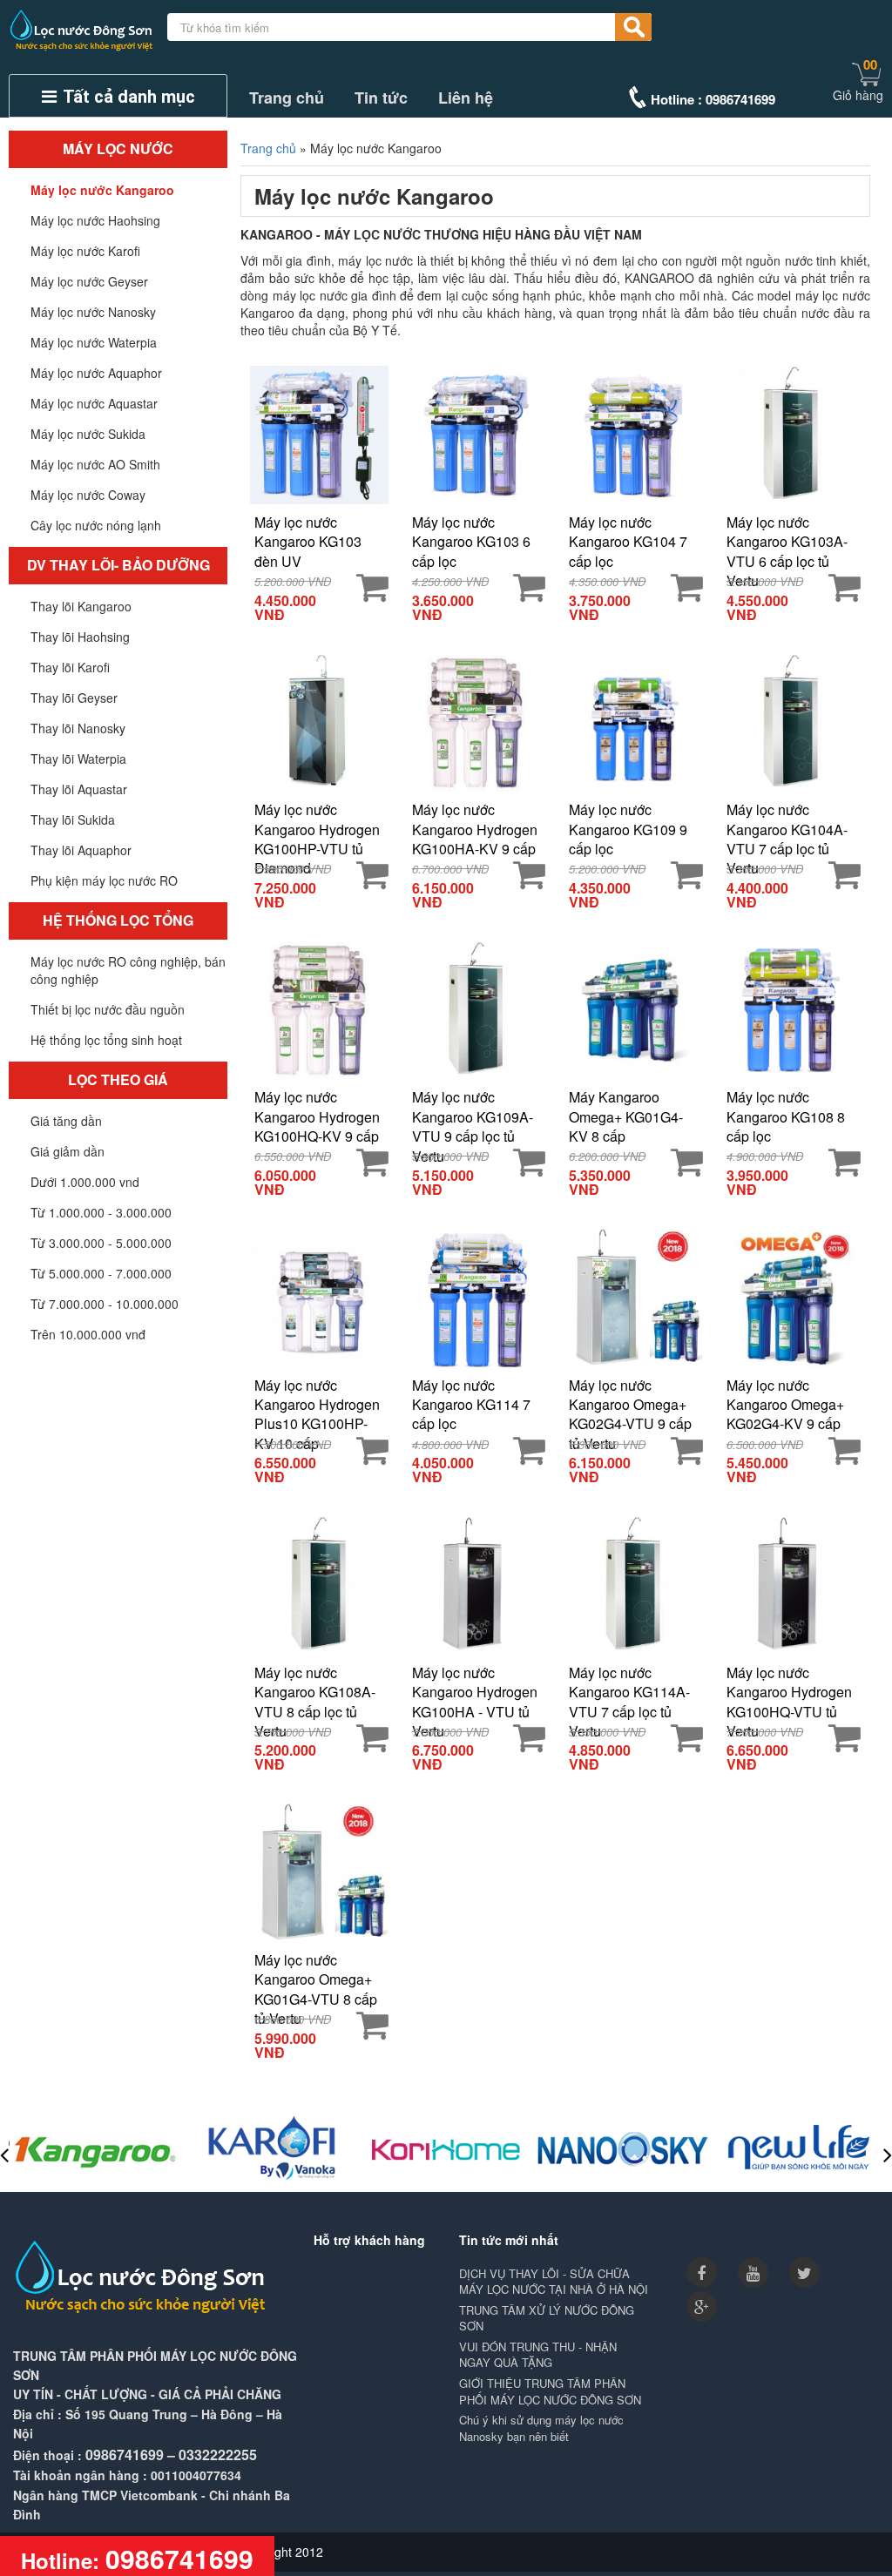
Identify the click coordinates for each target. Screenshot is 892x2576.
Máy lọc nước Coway (88, 495)
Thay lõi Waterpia (78, 759)
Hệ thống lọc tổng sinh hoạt (106, 1040)
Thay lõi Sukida (73, 819)
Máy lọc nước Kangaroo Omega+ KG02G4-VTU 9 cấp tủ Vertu (630, 1404)
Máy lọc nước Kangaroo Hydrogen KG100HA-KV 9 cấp (475, 829)
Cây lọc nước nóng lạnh (96, 525)
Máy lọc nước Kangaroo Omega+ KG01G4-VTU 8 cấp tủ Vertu (316, 1979)
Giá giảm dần (68, 1151)
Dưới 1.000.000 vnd (85, 1182)
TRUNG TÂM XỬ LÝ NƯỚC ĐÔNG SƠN (547, 2319)
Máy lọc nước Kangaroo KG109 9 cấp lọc (628, 829)
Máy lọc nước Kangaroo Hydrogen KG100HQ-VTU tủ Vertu (789, 1692)
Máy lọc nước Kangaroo (102, 190)
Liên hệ (466, 98)
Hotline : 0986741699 (713, 99)
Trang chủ (287, 98)
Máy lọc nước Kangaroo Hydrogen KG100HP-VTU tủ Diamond (317, 829)
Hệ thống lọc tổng (118, 920)
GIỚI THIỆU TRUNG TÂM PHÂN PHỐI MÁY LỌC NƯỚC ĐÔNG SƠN (550, 2392)
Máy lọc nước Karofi (85, 251)
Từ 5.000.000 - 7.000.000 (101, 1273)
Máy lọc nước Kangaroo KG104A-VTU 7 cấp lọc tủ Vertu (787, 829)
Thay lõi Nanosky (78, 728)
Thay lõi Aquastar (79, 789)
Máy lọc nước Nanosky (93, 312)
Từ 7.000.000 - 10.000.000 (105, 1304)
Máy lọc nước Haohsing (95, 220)
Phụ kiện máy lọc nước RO (104, 880)
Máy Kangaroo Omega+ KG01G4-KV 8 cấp (626, 1116)
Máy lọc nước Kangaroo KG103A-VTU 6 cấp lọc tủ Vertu (787, 541)
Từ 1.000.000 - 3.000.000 (101, 1212)
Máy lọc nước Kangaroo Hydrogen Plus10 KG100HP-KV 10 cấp (317, 1404)
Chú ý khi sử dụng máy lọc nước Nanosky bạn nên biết (541, 2428)
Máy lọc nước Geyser (89, 281)
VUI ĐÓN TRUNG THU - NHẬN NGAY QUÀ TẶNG (538, 2355)
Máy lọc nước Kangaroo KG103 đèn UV (308, 541)
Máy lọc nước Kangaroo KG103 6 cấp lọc (471, 541)
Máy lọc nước (118, 148)
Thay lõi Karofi (70, 667)
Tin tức (381, 98)
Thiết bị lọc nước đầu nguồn (108, 1009)
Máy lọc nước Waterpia (94, 342)
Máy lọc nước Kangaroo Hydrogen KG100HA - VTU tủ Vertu (475, 1692)
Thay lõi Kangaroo (81, 606)
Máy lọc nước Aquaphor (96, 373)
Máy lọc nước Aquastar (94, 403)
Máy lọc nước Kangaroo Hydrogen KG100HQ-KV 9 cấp (317, 1116)
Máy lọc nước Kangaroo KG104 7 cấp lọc (628, 541)
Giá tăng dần (66, 1121)
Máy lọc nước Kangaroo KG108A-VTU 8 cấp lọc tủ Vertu (315, 1692)
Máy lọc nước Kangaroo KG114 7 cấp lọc (471, 1404)
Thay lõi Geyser (74, 698)
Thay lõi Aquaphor (81, 850)
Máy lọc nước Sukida (88, 434)
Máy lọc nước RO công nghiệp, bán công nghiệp (128, 970)
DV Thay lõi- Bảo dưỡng (118, 565)
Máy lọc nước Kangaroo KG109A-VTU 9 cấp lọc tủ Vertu (473, 1116)
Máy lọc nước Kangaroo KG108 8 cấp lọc (786, 1116)
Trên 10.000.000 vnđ (88, 1334)
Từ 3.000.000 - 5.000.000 (101, 1243)
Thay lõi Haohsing (80, 637)
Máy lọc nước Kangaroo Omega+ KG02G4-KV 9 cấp (785, 1404)
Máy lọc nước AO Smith (95, 464)
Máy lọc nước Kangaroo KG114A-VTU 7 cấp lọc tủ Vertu (629, 1692)
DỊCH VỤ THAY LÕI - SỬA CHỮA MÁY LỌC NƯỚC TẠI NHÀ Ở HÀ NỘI (554, 2282)
